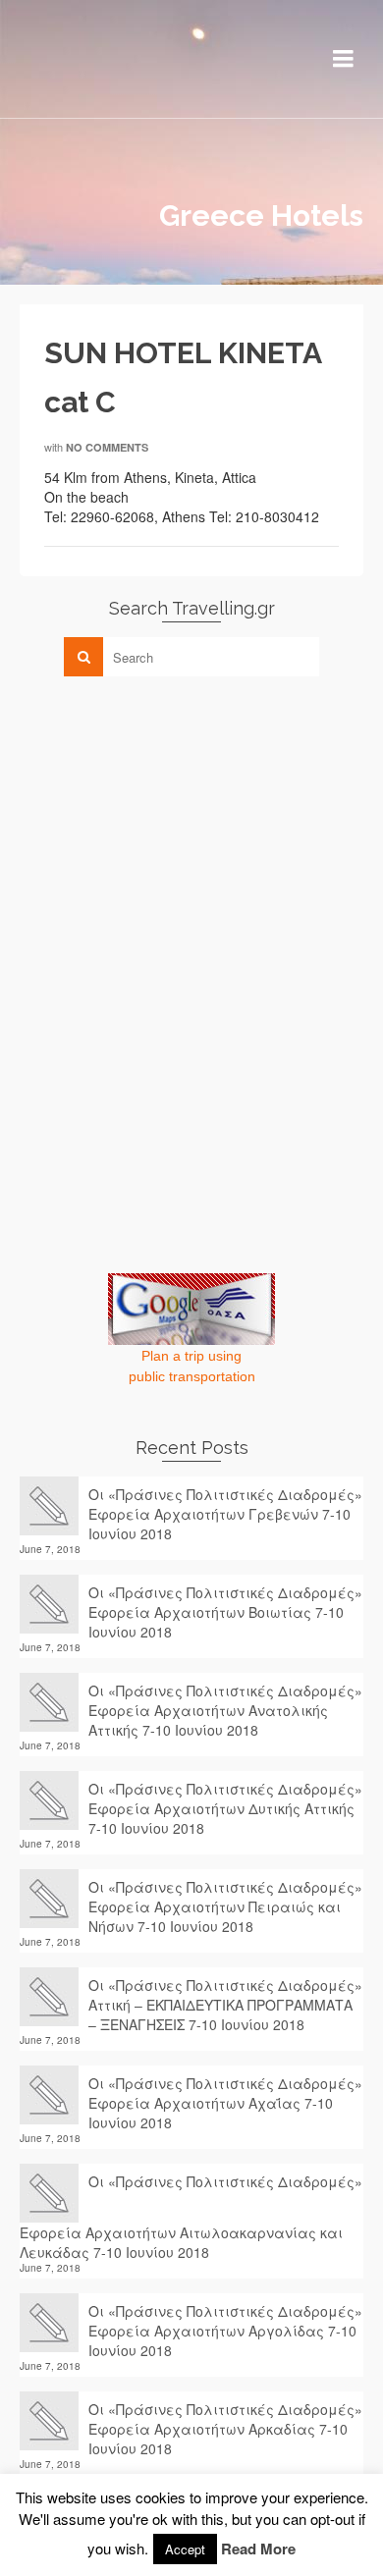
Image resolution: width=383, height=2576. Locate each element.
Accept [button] (185, 2549)
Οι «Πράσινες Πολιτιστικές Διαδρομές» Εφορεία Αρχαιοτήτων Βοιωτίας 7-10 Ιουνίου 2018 (225, 1612)
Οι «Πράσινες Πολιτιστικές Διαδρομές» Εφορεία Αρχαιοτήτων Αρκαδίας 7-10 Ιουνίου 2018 (225, 2429)
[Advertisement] (167, 829)
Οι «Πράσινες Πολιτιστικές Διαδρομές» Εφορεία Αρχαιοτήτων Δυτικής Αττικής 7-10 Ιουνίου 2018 (225, 1808)
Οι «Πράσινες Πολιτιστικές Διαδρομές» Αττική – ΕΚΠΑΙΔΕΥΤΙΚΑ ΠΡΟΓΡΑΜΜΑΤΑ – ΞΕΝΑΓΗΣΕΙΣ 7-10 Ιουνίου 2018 (225, 2005)
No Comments (107, 447)
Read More (258, 2549)
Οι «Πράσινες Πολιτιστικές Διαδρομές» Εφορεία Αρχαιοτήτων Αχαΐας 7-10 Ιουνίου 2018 (225, 2103)
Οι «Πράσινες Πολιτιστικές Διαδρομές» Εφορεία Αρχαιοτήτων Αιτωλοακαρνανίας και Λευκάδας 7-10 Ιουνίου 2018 (191, 2217)
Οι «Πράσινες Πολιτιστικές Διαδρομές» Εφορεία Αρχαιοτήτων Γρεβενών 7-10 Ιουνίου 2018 (225, 1514)
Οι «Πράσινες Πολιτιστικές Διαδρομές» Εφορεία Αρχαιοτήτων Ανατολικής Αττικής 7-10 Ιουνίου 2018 (225, 1710)
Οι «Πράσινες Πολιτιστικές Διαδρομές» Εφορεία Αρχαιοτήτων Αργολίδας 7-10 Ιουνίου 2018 (225, 2331)
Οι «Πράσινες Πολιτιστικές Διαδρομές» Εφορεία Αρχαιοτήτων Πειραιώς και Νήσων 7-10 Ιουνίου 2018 (225, 1906)
